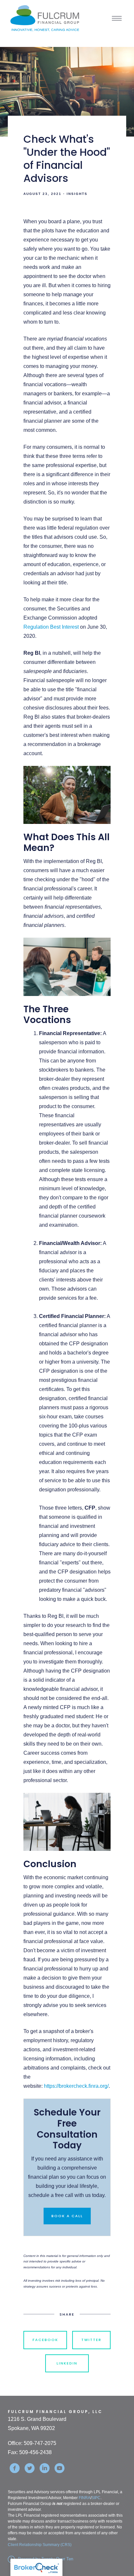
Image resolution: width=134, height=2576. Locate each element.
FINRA (85, 2498)
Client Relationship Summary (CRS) (40, 2545)
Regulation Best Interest (51, 627)
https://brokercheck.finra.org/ (76, 2086)
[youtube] (60, 2468)
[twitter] (30, 2468)
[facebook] (15, 2468)
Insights (77, 194)
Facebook (45, 2340)
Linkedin (67, 2363)
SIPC (96, 2498)
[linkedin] (45, 2468)
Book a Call (67, 2216)
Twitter (91, 2340)
